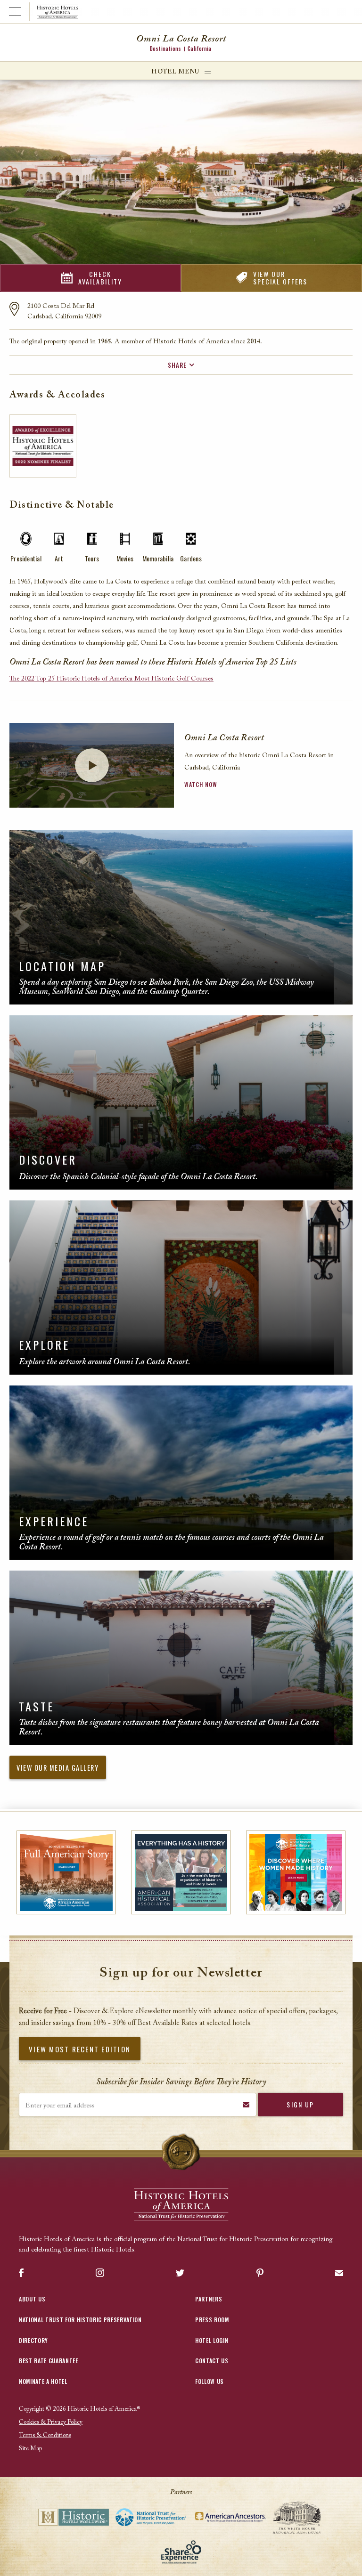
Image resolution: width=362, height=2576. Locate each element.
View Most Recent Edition (80, 2049)
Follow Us (210, 2381)
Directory (33, 2340)
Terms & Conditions (45, 2435)
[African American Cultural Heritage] (66, 1873)
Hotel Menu (175, 72)
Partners (209, 2299)
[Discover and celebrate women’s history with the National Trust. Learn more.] (296, 1873)
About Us (32, 2299)
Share (177, 365)
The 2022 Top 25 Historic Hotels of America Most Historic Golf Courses (111, 679)
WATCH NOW (201, 784)
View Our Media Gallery (58, 1768)
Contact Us (212, 2361)
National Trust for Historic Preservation (80, 2320)
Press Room (212, 2320)
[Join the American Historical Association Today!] (181, 1873)
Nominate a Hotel (43, 2381)
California (199, 49)
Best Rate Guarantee (49, 2361)
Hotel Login (212, 2340)
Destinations (165, 49)
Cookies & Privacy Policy (51, 2422)
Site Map (30, 2449)
